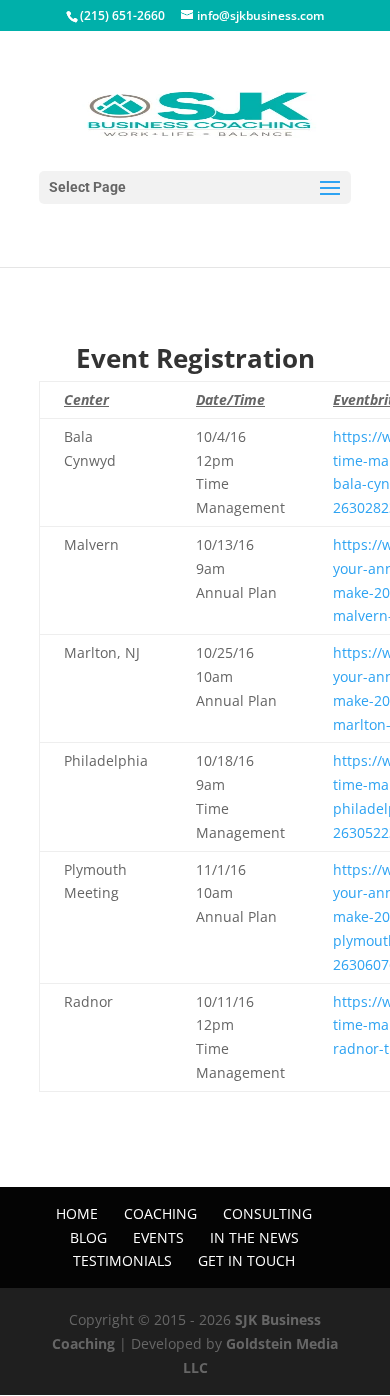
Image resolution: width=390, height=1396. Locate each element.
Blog (88, 1237)
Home (77, 1213)
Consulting (267, 1213)
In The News (254, 1237)
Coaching (160, 1213)
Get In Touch (246, 1260)
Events (158, 1237)
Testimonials (122, 1260)
